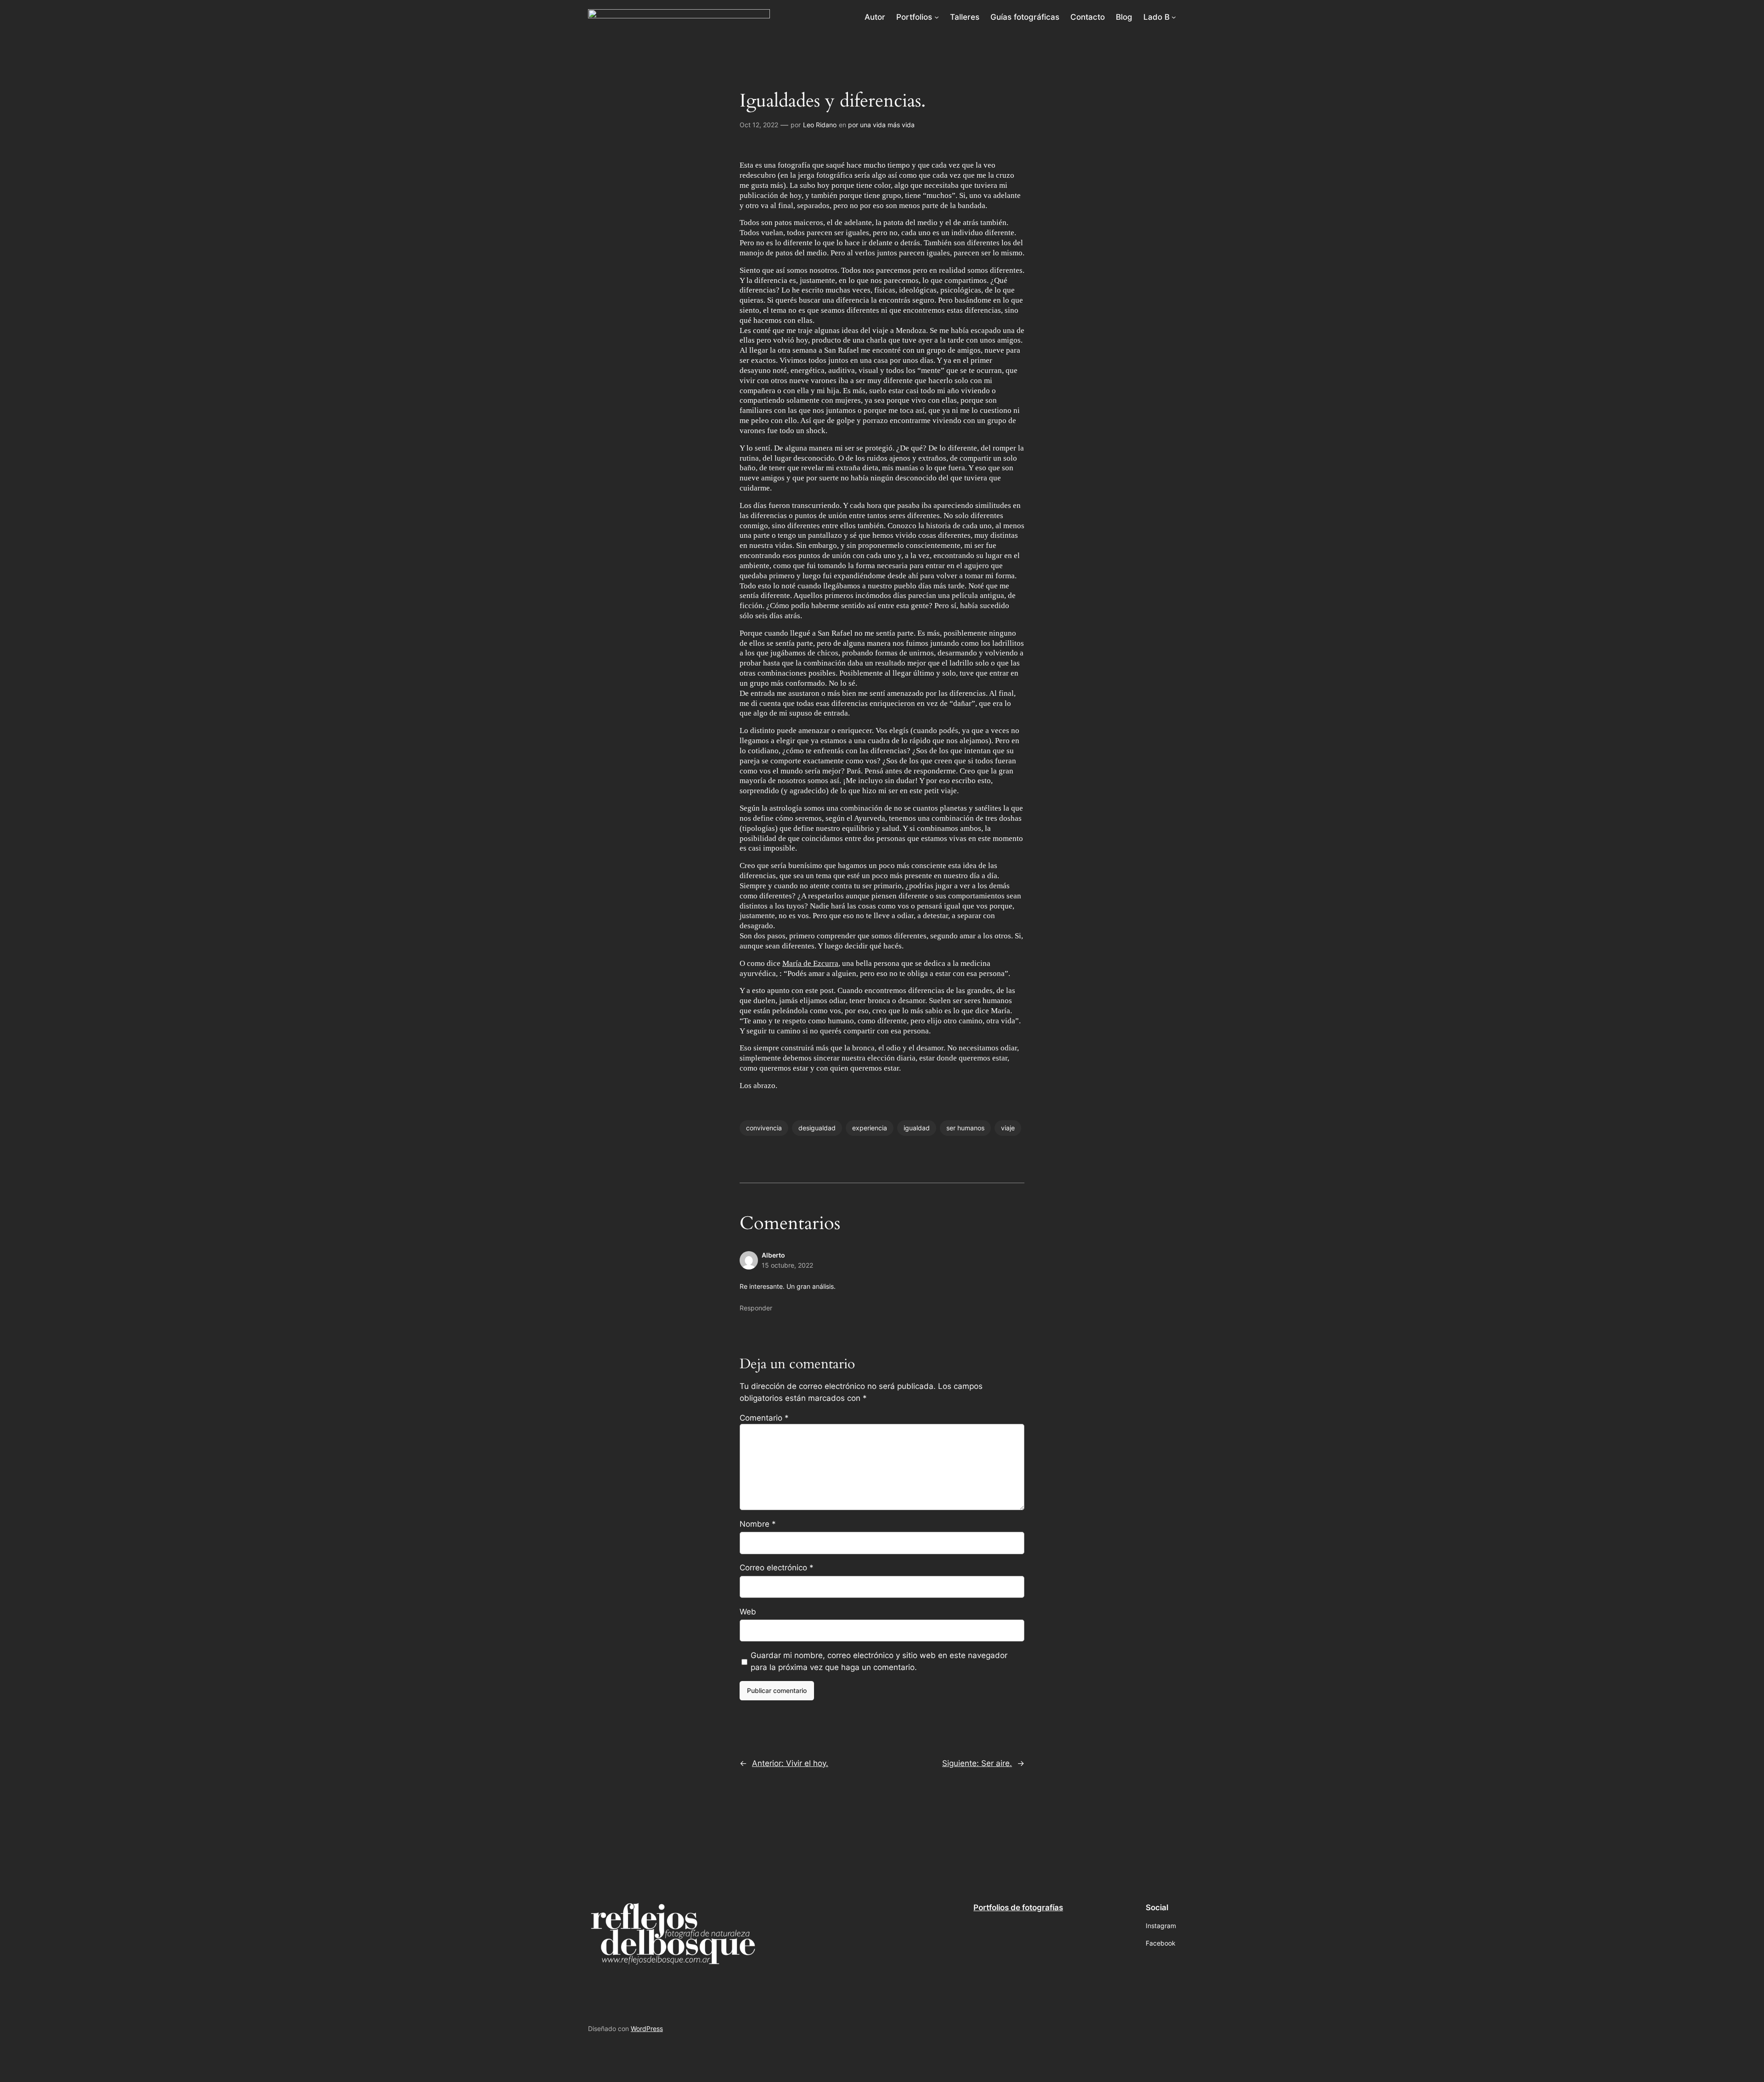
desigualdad (817, 1128)
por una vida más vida (881, 125)
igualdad (917, 1128)
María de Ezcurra (810, 963)
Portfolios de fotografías (1018, 1907)
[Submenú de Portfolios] (937, 17)
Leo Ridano (820, 125)
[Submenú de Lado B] (1174, 17)
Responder (756, 1308)
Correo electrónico (777, 1568)
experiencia (870, 1128)
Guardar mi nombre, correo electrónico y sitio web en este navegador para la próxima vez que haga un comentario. (879, 1661)
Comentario (764, 1418)
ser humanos (965, 1128)
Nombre (758, 1524)
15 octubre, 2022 (787, 1265)
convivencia (764, 1128)
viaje (1008, 1128)
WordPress (647, 2028)
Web (748, 1612)
